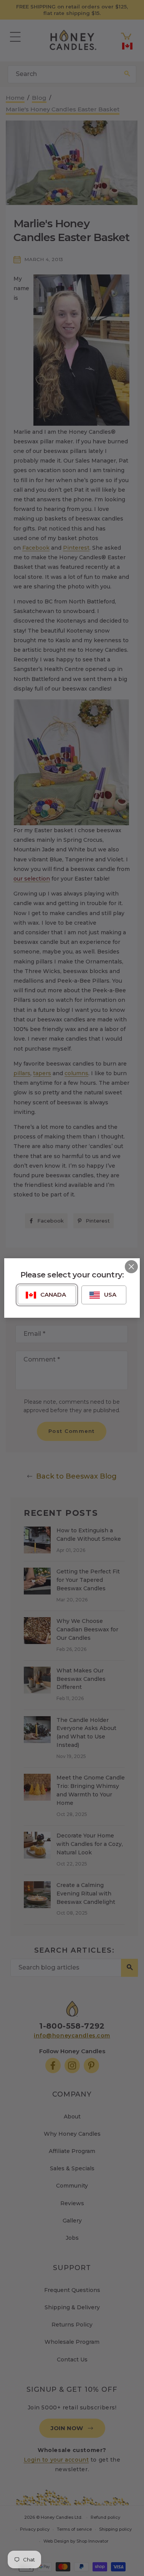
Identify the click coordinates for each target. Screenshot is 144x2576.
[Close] (131, 1267)
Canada (53, 1295)
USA (110, 1295)
